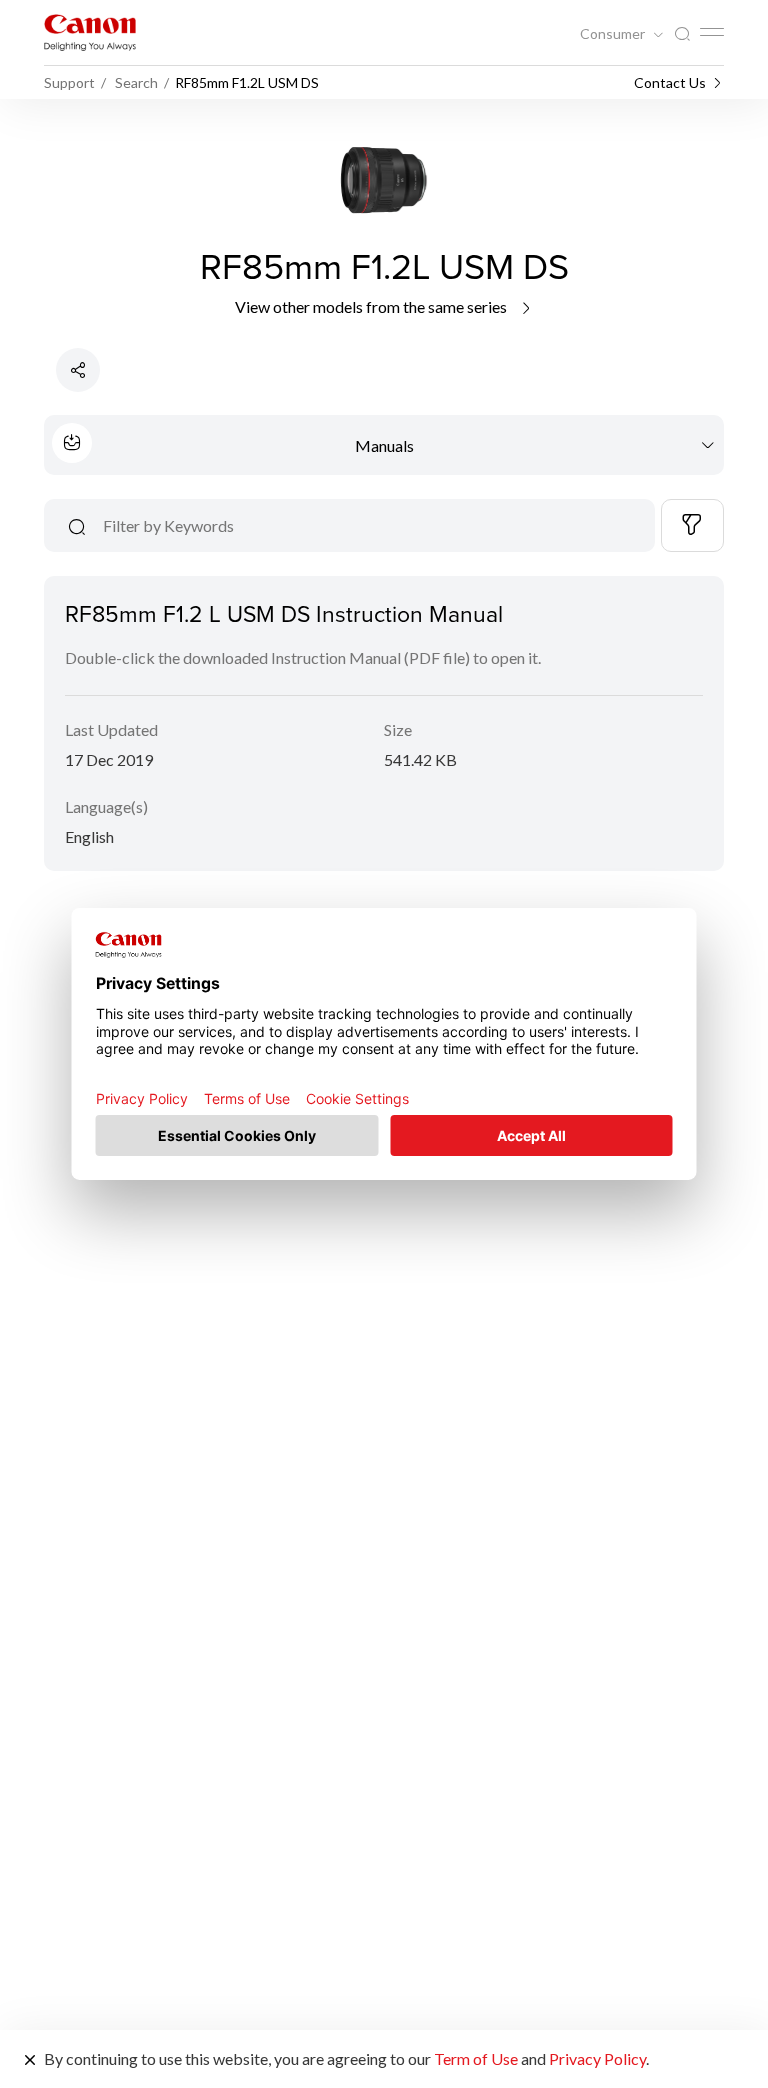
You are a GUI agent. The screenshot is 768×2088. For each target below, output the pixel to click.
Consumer (614, 34)
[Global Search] (682, 34)
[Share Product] (78, 370)
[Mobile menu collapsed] (712, 32)
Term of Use (476, 2058)
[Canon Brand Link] (90, 32)
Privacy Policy (597, 2058)
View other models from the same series (372, 306)
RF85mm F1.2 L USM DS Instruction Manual (284, 613)
